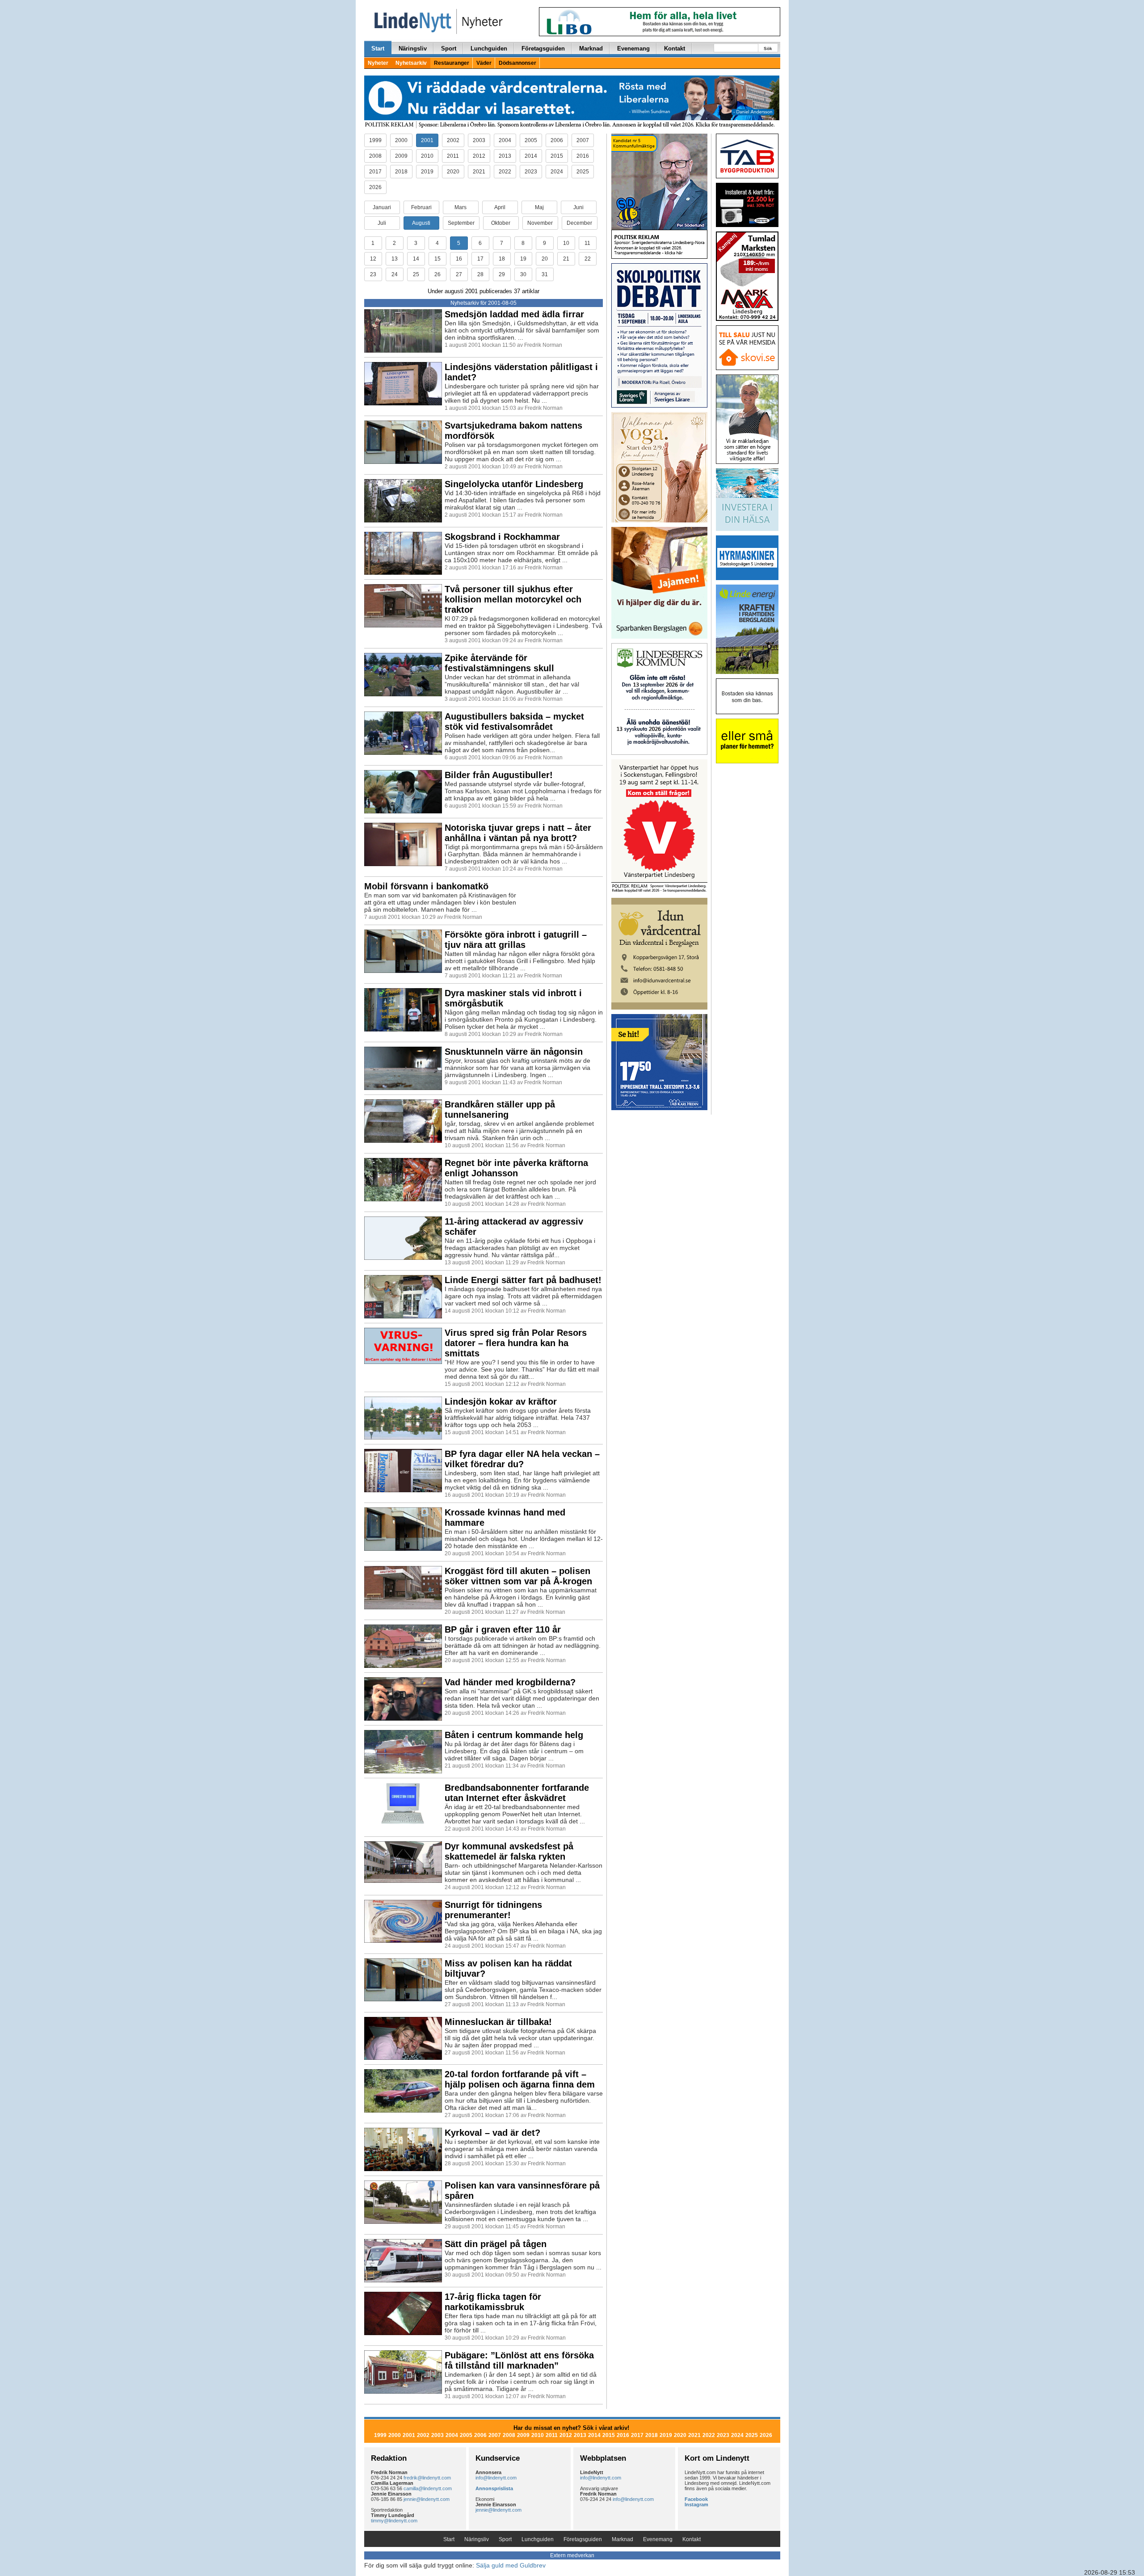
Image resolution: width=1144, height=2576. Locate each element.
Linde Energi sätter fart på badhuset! (523, 1280)
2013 (505, 156)
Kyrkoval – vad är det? (492, 2133)
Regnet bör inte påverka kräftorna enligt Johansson (516, 1168)
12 (373, 259)
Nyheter (378, 63)
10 (566, 243)
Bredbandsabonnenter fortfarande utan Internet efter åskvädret (517, 1793)
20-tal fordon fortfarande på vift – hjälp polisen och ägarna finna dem (520, 2079)
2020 (453, 172)
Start (378, 48)
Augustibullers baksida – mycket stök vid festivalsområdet (514, 722)
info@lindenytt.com (496, 2478)
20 (545, 259)
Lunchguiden (489, 48)
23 (373, 274)
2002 (453, 140)
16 (459, 259)
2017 (375, 172)
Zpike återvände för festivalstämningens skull (499, 663)
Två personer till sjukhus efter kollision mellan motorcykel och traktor (513, 599)
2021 (479, 172)
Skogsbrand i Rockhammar (502, 537)
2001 (427, 140)
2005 (531, 140)
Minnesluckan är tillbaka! (498, 2022)
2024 (557, 172)
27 (459, 274)
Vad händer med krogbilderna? (510, 1682)
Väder (484, 63)
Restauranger (452, 63)
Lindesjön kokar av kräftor (501, 1402)
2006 (557, 140)
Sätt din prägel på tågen (496, 2244)
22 (588, 259)
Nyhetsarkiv (411, 63)
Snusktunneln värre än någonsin (514, 1052)
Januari (382, 207)
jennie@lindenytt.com (427, 2499)
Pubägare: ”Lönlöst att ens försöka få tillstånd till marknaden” (519, 2360)
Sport (449, 48)
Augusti (421, 223)
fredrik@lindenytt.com (427, 2478)
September (461, 223)
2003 (479, 140)
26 (437, 274)
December (579, 223)
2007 (583, 140)
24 (395, 274)
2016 (583, 156)
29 (502, 274)
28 (480, 274)
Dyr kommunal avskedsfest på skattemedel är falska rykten (509, 1851)
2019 (427, 172)
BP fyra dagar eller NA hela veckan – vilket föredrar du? (522, 1459)
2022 (505, 172)
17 (480, 259)
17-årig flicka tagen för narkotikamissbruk (493, 2302)
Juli (382, 223)
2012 (479, 156)
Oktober (501, 223)
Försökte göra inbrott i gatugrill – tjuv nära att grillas (516, 940)
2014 (531, 156)
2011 (453, 156)
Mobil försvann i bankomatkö (426, 886)
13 (395, 259)
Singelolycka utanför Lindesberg (514, 484)
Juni (578, 207)
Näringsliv (413, 48)
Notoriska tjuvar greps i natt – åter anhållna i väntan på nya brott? (518, 833)
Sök (768, 48)
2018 (401, 172)
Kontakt (675, 48)
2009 (401, 156)
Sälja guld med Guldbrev (511, 2565)
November (540, 223)
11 (587, 243)
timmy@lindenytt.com (394, 2521)
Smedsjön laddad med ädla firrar (514, 314)
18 (502, 259)
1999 (375, 140)
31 (545, 274)
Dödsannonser (517, 63)
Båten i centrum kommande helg (514, 1735)
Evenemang (633, 48)
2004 (505, 140)
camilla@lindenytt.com (428, 2488)
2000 (401, 140)
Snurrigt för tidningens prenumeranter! (493, 1910)
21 (566, 259)
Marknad (591, 48)
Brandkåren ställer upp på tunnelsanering (500, 1109)
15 (437, 259)
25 (416, 274)
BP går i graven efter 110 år (503, 1629)
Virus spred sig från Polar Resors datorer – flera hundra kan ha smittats (516, 1343)
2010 (427, 156)
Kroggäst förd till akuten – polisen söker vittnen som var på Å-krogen (518, 1576)
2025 (583, 172)
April (500, 207)
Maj (539, 207)
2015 (557, 156)
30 (523, 274)
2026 (375, 187)
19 (523, 259)
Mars (461, 207)
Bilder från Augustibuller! (499, 775)
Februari (421, 207)
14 (416, 259)
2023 (531, 172)
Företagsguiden (543, 48)
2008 (375, 156)
